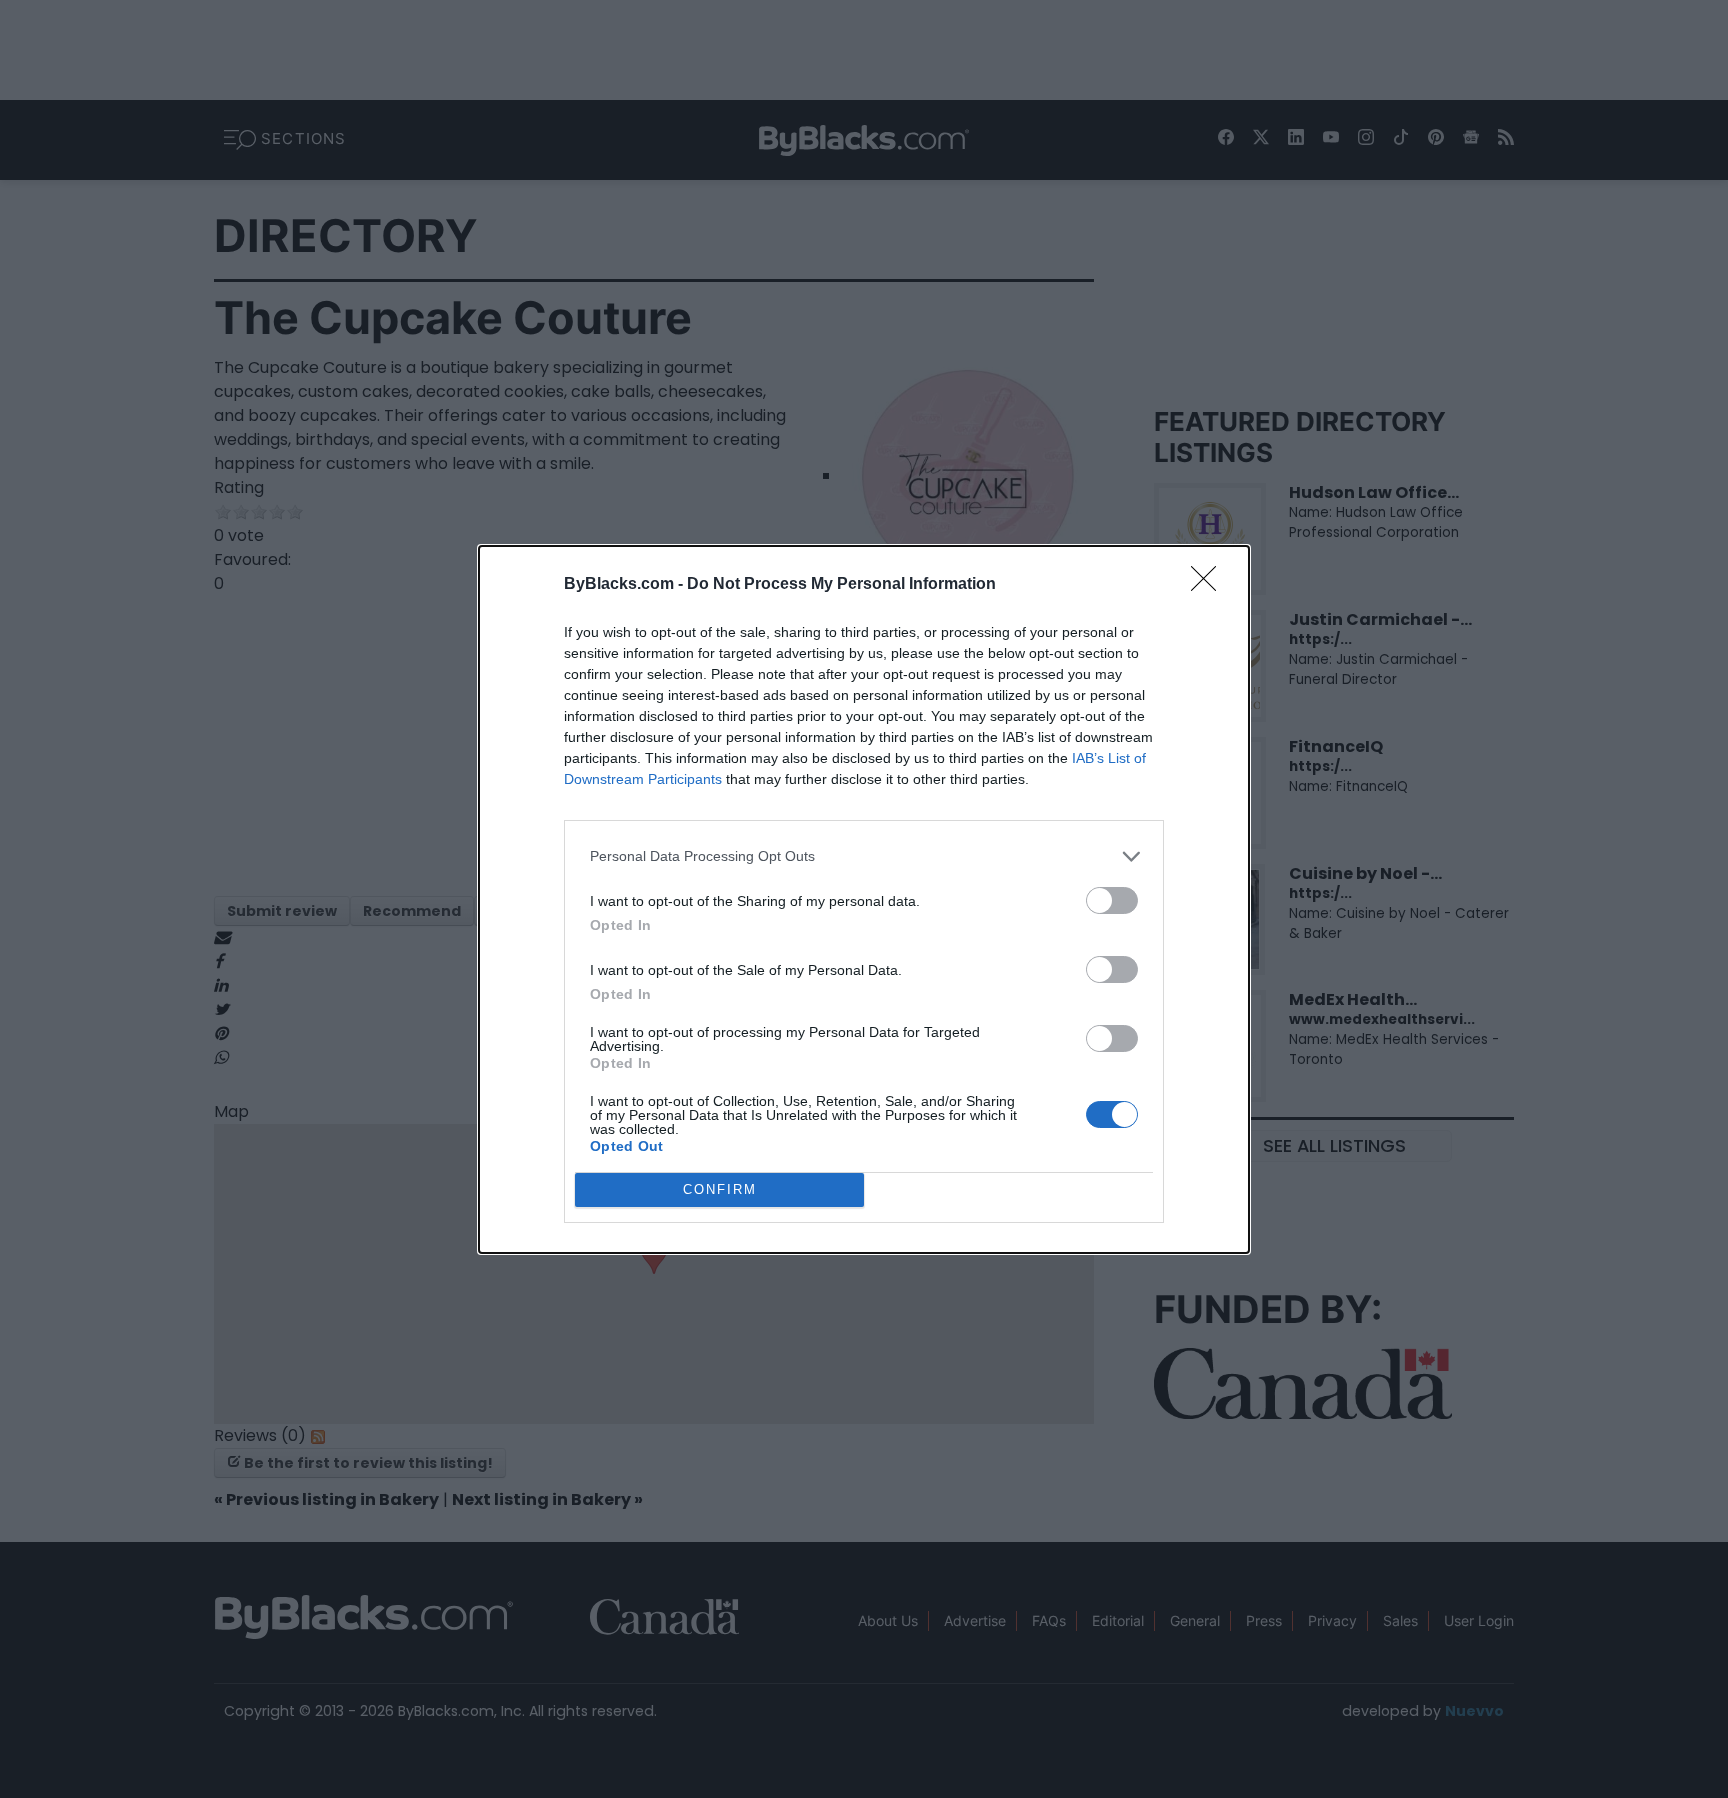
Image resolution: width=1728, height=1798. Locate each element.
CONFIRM (720, 1189)
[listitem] (864, 856)
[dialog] (864, 899)
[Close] (1210, 585)
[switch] (1112, 900)
